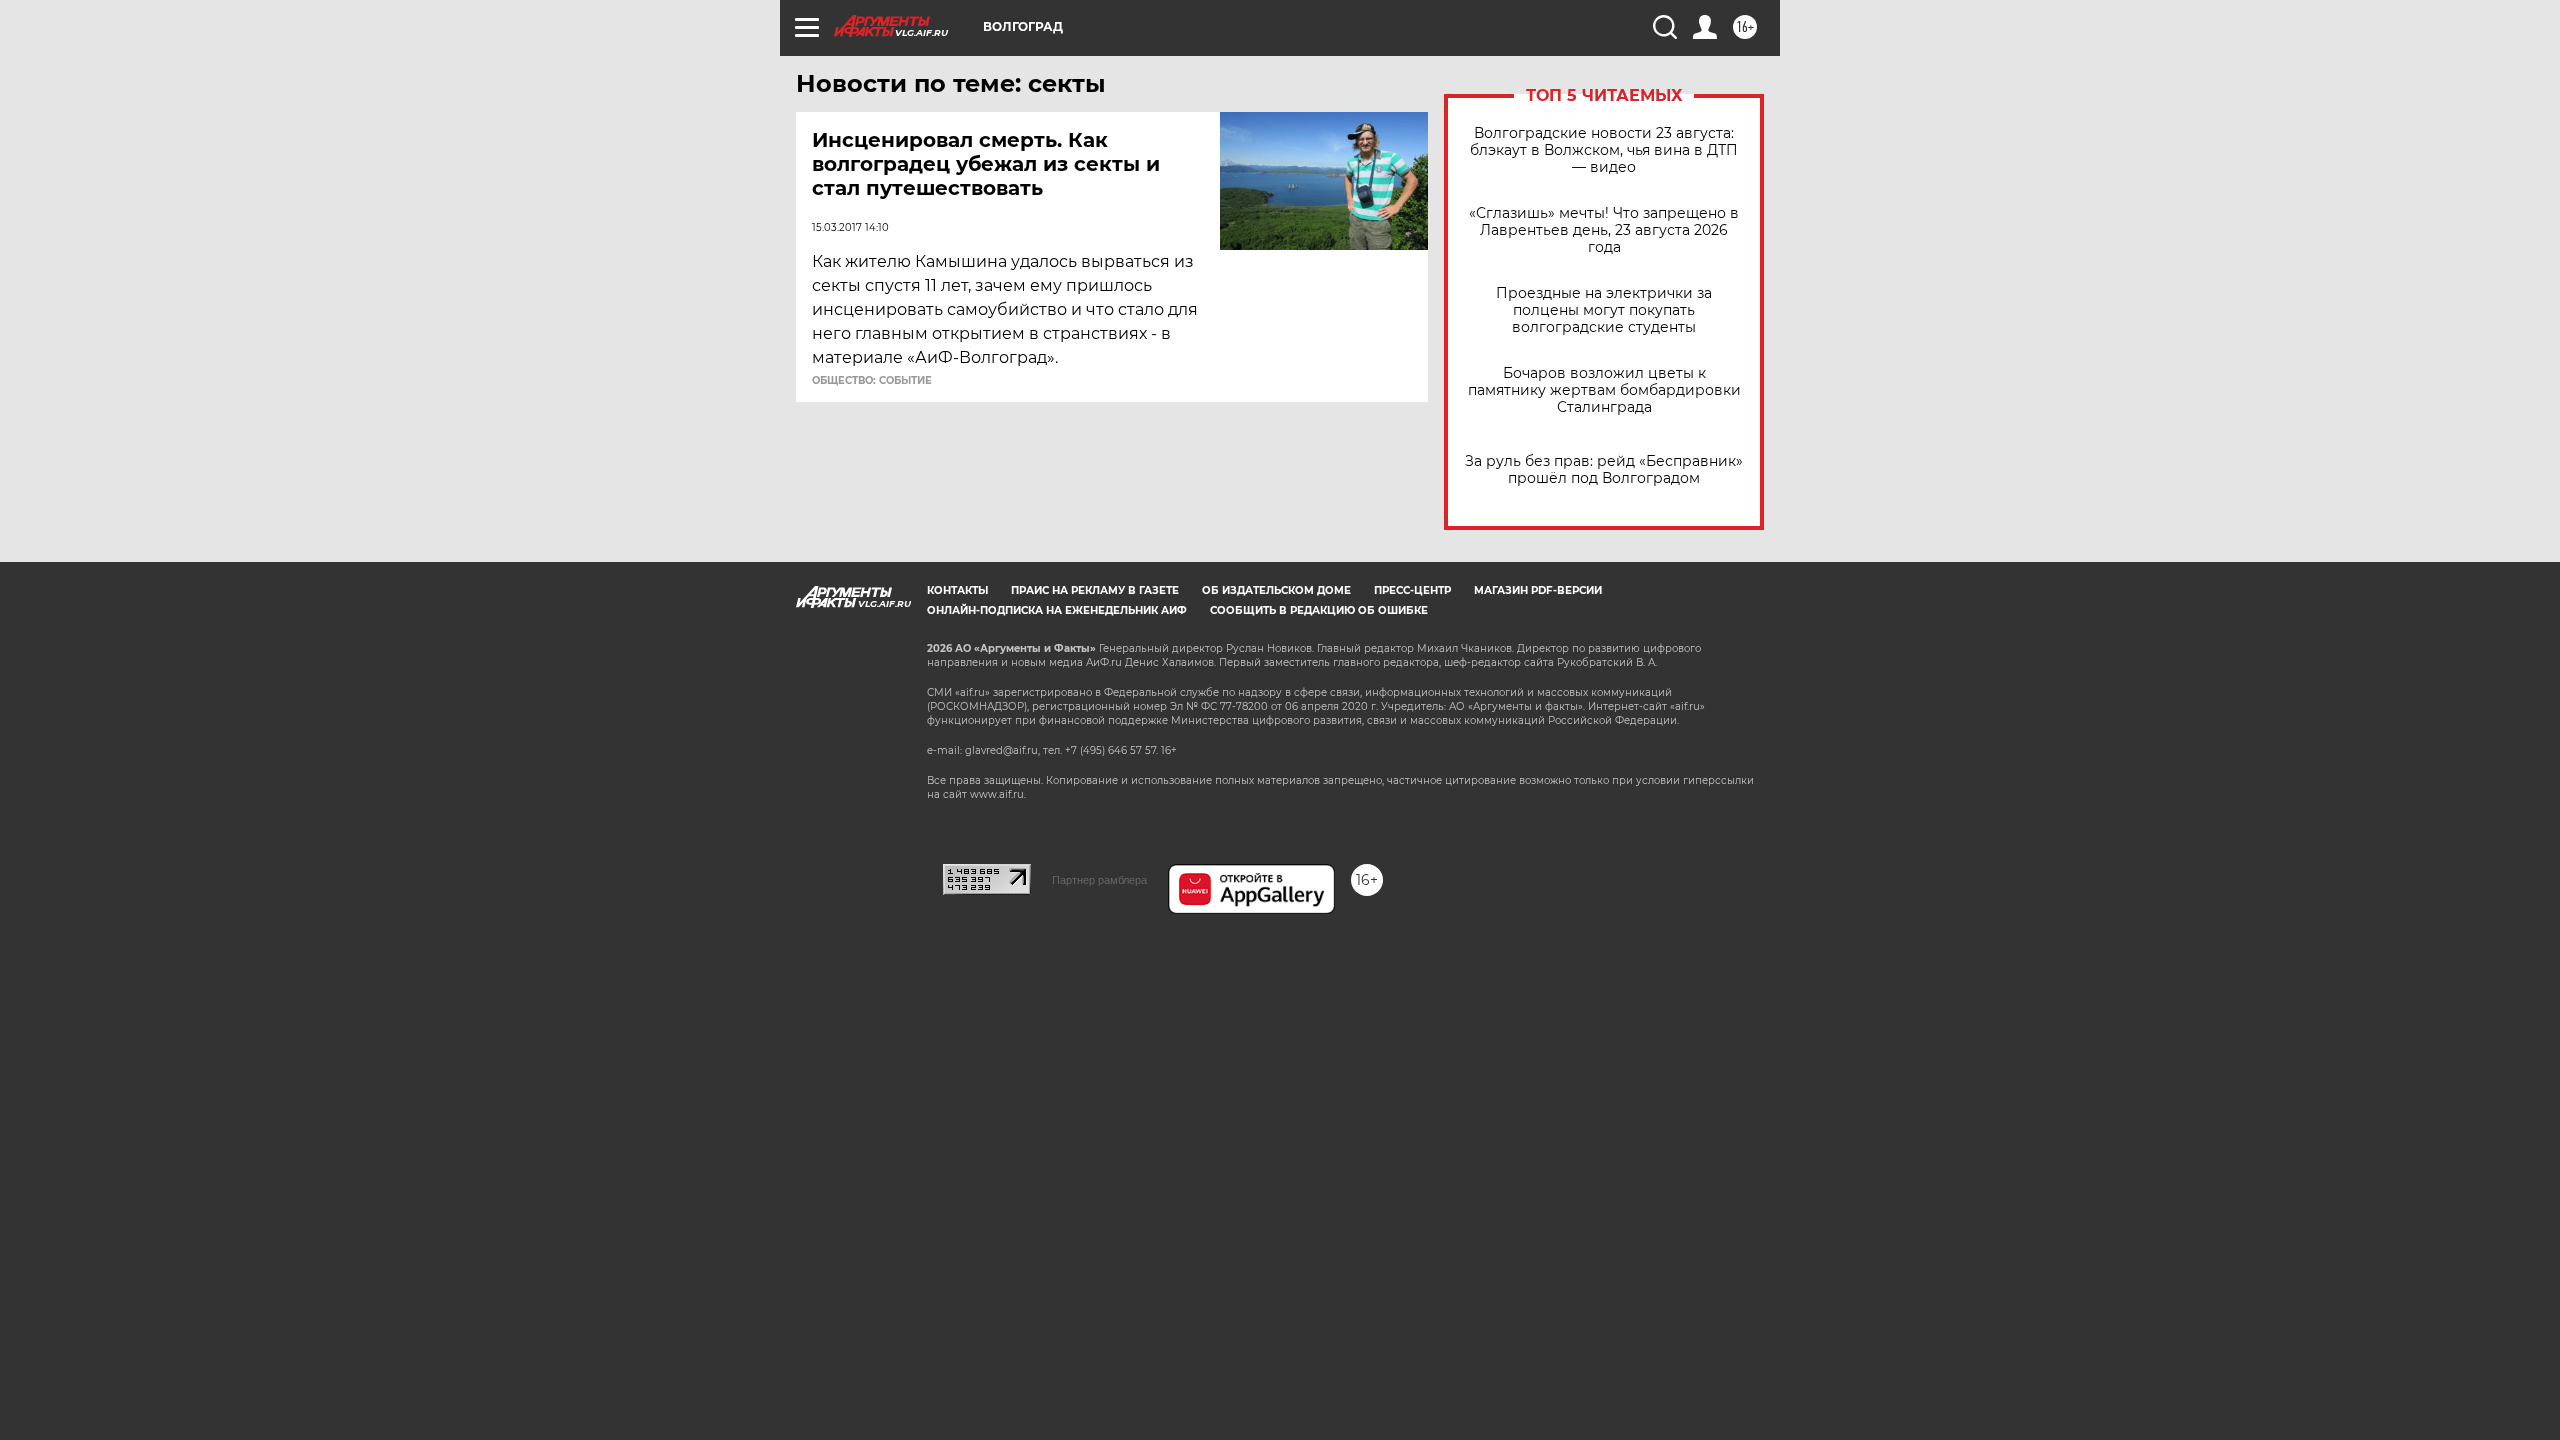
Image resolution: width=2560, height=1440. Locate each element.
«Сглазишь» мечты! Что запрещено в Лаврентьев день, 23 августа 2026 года (1604, 230)
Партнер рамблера (1099, 880)
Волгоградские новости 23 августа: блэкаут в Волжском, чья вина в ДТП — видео (1604, 150)
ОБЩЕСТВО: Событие (872, 381)
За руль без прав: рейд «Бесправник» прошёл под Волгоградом (1604, 470)
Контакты (957, 590)
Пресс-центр (1412, 590)
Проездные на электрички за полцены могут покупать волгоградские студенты (1604, 310)
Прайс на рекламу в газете (1095, 590)
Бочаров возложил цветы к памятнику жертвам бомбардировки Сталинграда (1604, 390)
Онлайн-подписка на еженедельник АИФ (1057, 610)
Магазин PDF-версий (1538, 590)
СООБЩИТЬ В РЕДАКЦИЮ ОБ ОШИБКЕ (1319, 610)
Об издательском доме (1276, 590)
